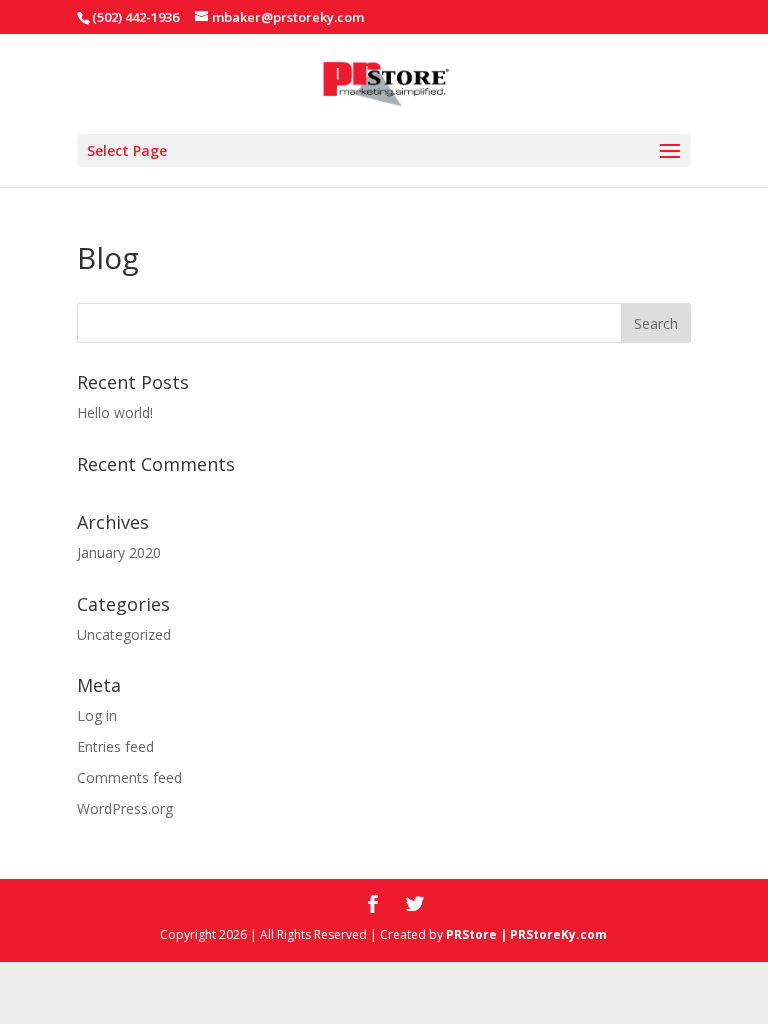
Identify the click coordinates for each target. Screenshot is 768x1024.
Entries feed (115, 746)
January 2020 (119, 552)
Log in (97, 715)
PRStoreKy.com (558, 934)
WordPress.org (125, 808)
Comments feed (129, 777)
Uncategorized (124, 634)
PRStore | (478, 934)
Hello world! (115, 412)
